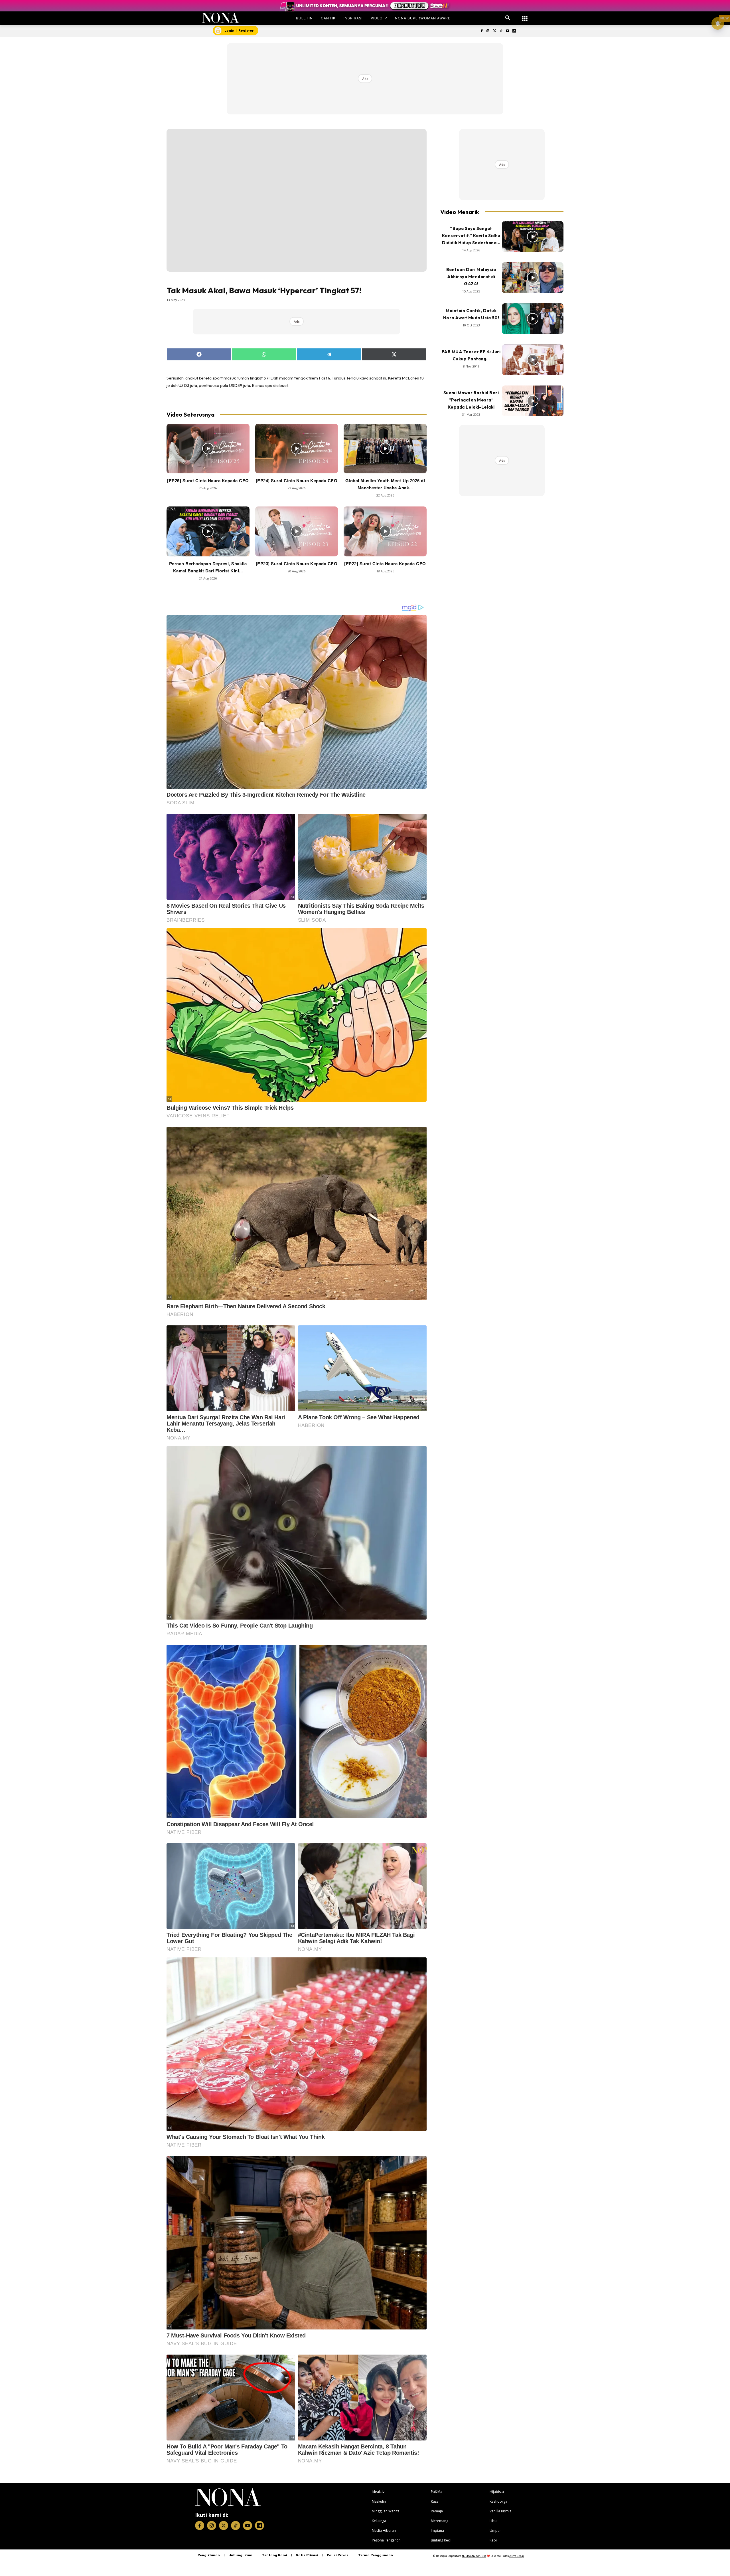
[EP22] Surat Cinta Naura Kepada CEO (385, 564)
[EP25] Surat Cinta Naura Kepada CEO (208, 481)
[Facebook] (481, 31)
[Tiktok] (501, 31)
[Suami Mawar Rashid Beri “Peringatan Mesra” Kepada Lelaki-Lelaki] (533, 401)
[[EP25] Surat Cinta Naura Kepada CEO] (208, 449)
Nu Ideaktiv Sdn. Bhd (474, 2556)
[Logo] (221, 18)
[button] (508, 18)
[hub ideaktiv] (525, 16)
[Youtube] (507, 31)
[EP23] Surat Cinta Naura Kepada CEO (297, 564)
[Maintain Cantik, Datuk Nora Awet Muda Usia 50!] (533, 319)
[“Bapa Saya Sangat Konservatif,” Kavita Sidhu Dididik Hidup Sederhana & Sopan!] (533, 237)
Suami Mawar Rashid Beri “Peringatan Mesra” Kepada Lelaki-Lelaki (471, 400)
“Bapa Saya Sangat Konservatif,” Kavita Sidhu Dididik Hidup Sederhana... (471, 236)
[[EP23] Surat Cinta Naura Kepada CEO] (297, 531)
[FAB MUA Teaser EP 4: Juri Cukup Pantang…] (533, 360)
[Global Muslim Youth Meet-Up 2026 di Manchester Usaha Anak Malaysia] (385, 449)
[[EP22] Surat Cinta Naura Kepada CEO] (385, 531)
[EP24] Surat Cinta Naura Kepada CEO (297, 481)
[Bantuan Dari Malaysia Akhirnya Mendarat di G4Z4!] (533, 278)
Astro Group (517, 2556)
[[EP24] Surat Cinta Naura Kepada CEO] (297, 449)
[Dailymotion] (514, 31)
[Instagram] (488, 31)
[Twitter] (495, 31)
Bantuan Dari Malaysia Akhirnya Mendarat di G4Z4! (471, 277)
